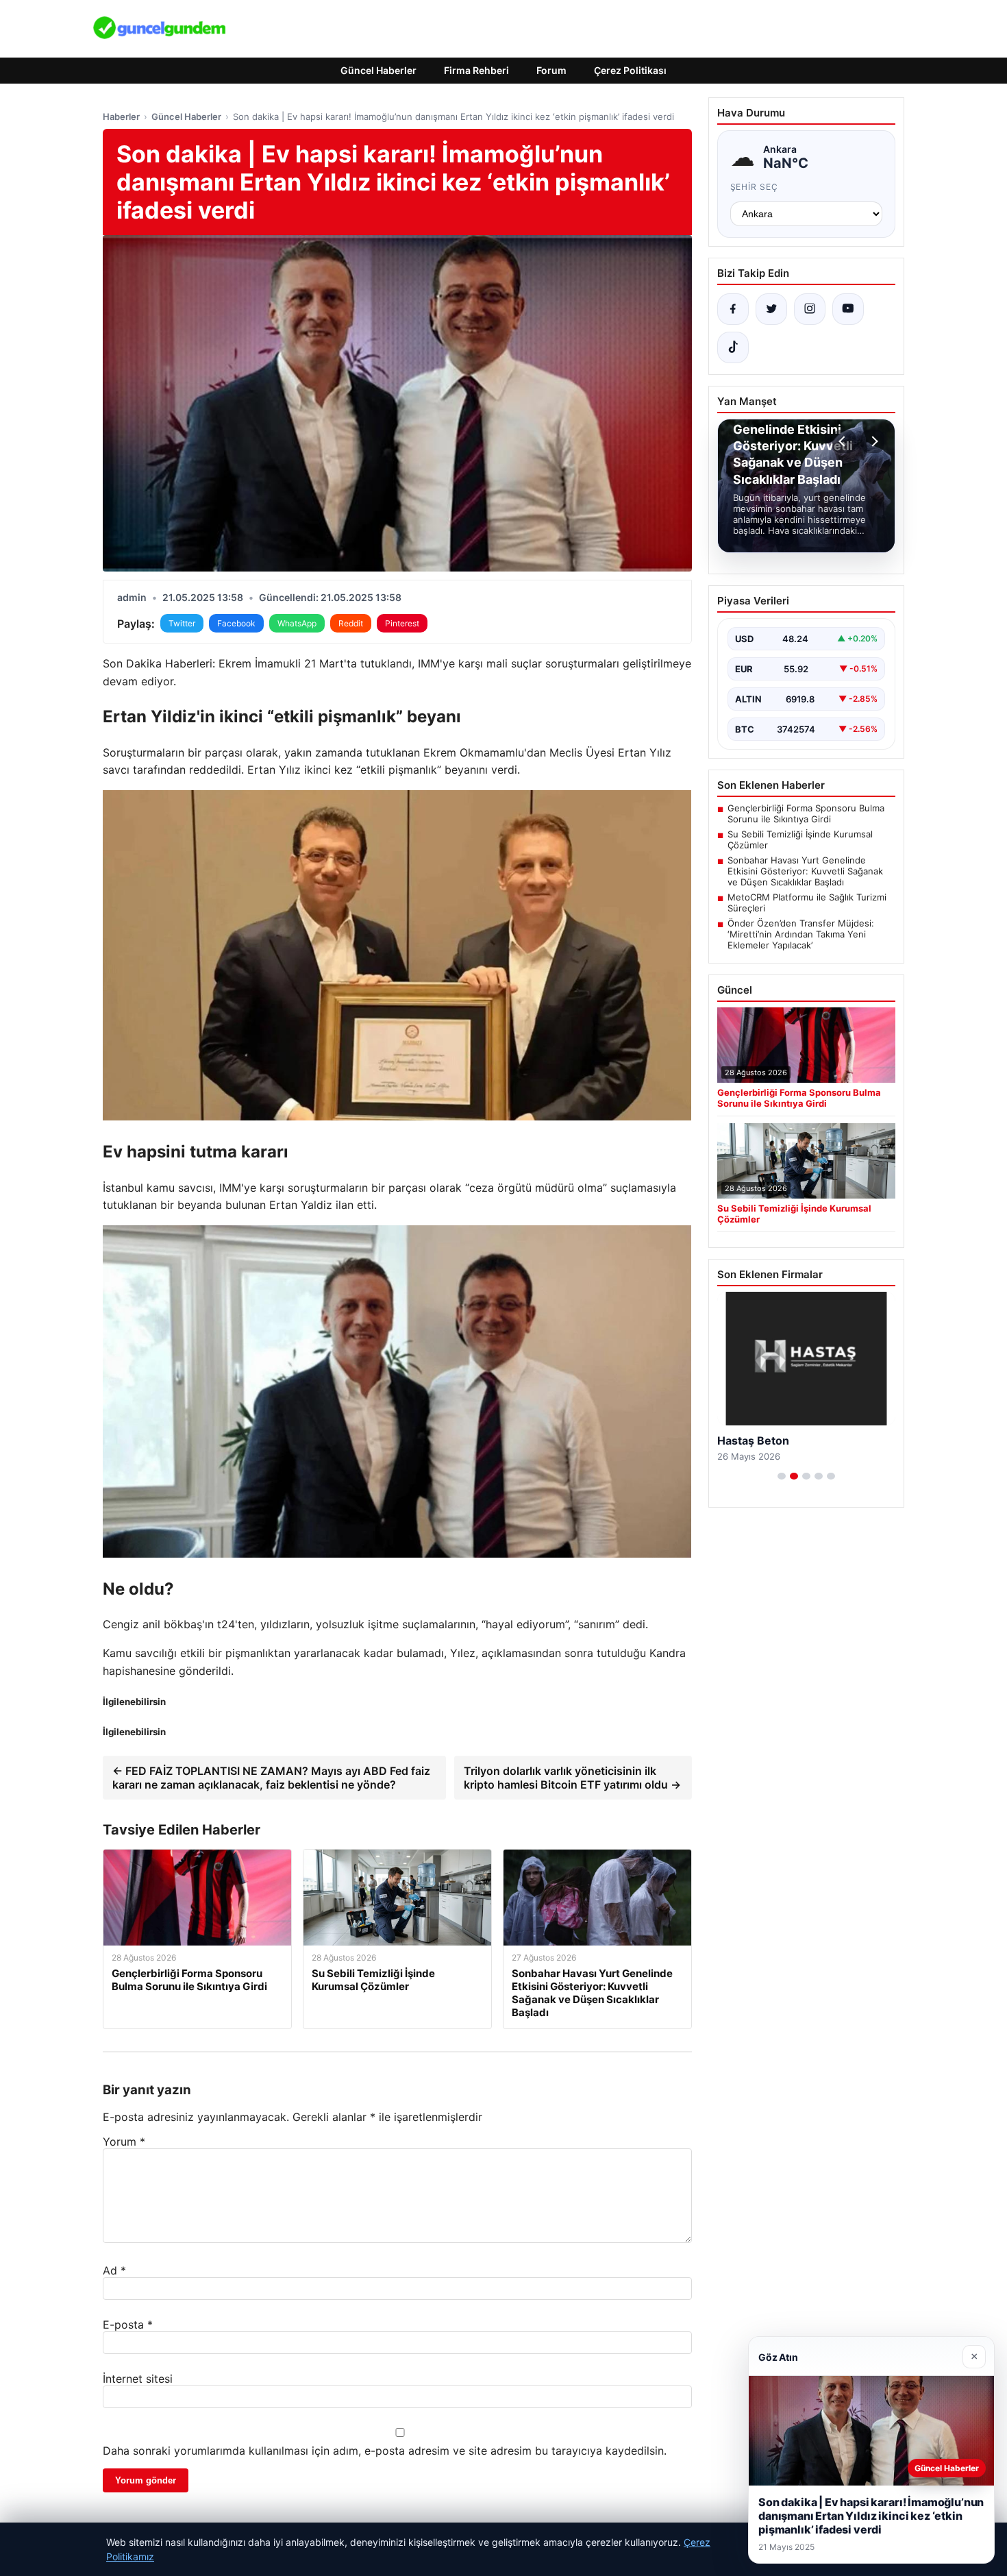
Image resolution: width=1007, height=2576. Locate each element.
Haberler (121, 116)
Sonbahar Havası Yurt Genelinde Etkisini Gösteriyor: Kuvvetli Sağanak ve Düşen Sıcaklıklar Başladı (805, 871)
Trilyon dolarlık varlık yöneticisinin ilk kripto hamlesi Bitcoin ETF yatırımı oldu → (572, 1778)
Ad (114, 2270)
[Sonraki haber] (873, 441)
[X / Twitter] (771, 309)
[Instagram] (810, 309)
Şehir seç (755, 187)
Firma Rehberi (476, 70)
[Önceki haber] (844, 441)
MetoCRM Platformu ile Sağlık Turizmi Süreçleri (807, 903)
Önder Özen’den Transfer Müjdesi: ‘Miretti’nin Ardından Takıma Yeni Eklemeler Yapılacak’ (801, 934)
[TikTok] (733, 347)
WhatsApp (297, 623)
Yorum (124, 2142)
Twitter (182, 623)
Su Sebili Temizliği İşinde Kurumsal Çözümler (800, 839)
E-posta (128, 2324)
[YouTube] (848, 309)
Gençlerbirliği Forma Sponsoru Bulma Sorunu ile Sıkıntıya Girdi (806, 813)
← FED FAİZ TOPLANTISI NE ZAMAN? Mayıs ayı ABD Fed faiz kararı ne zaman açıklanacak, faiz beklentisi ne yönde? (271, 1778)
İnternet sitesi (138, 2379)
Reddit (351, 623)
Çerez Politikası (630, 70)
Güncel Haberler (378, 70)
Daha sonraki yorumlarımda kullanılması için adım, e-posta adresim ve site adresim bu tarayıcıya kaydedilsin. (385, 2451)
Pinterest (402, 623)
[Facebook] (733, 309)
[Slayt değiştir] (782, 1476)
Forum (551, 70)
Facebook (236, 623)
